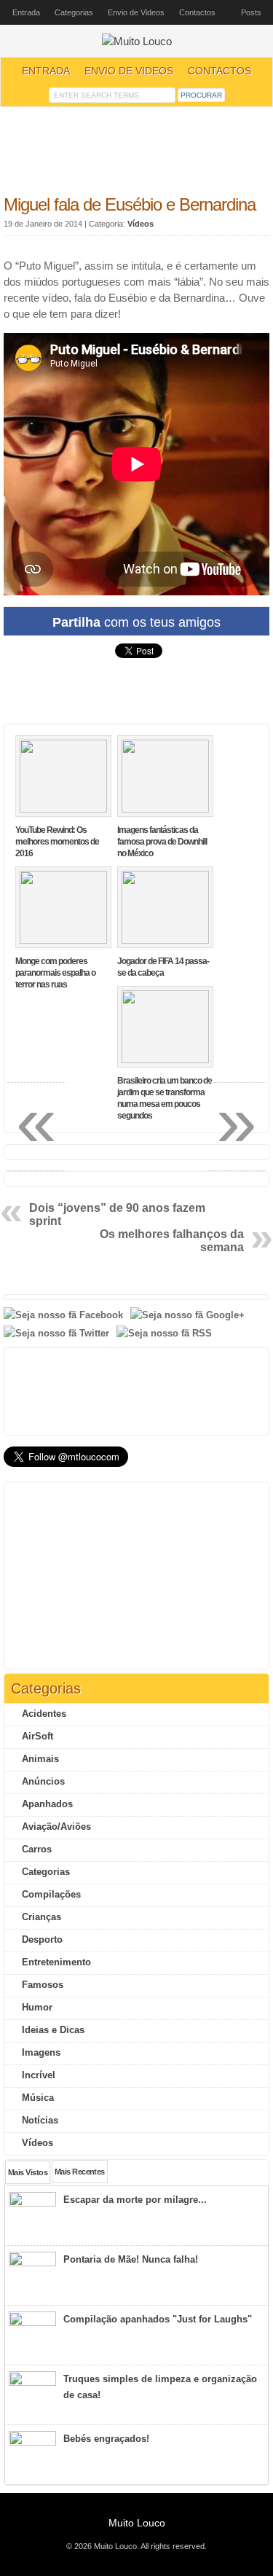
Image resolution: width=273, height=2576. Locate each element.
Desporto (42, 1939)
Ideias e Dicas (53, 2030)
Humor (37, 2007)
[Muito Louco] (137, 42)
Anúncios (43, 1781)
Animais (40, 1759)
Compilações (51, 1894)
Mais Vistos (28, 2172)
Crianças (41, 1917)
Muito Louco (137, 2523)
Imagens (41, 2052)
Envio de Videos (136, 12)
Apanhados (47, 1804)
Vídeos (141, 224)
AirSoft (37, 1736)
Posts (251, 12)
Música (38, 2098)
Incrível (39, 2075)
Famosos (43, 1985)
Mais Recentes (80, 2172)
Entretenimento (56, 1962)
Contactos (197, 12)
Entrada (26, 12)
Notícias (40, 2120)
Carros (37, 1849)
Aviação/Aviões (56, 1827)
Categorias (74, 12)
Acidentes (44, 1714)
